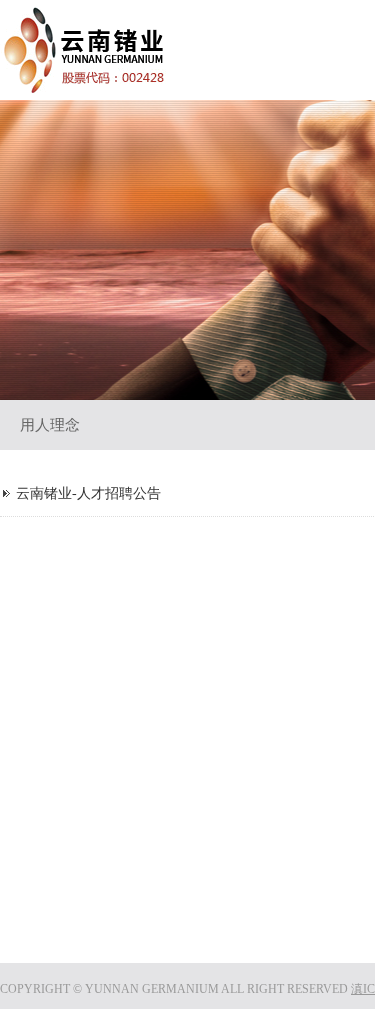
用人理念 (50, 425)
